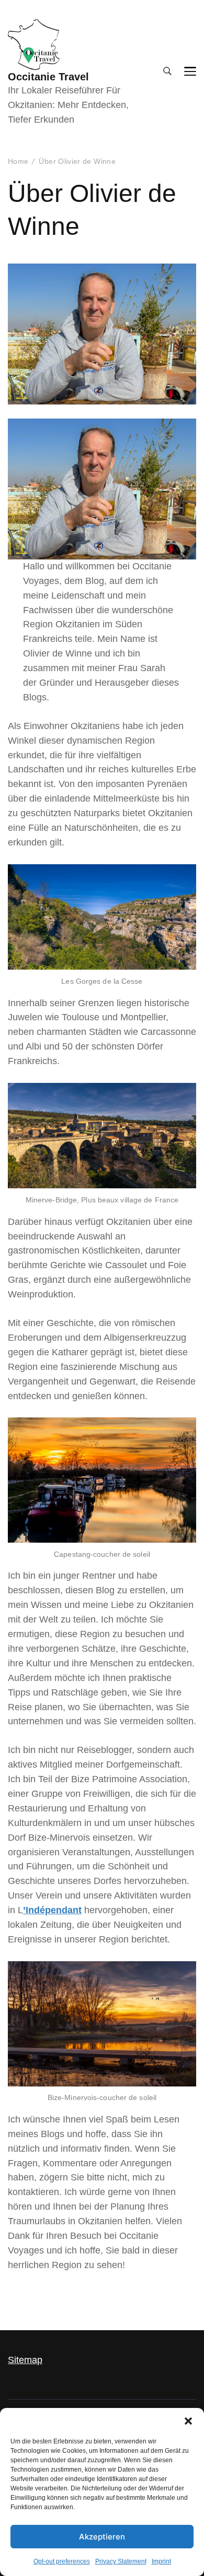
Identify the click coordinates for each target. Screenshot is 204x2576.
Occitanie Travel (48, 77)
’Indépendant (52, 1910)
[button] (188, 2421)
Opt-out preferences (62, 2561)
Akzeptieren (102, 2537)
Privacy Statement (121, 2561)
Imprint (161, 2561)
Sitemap (25, 2360)
